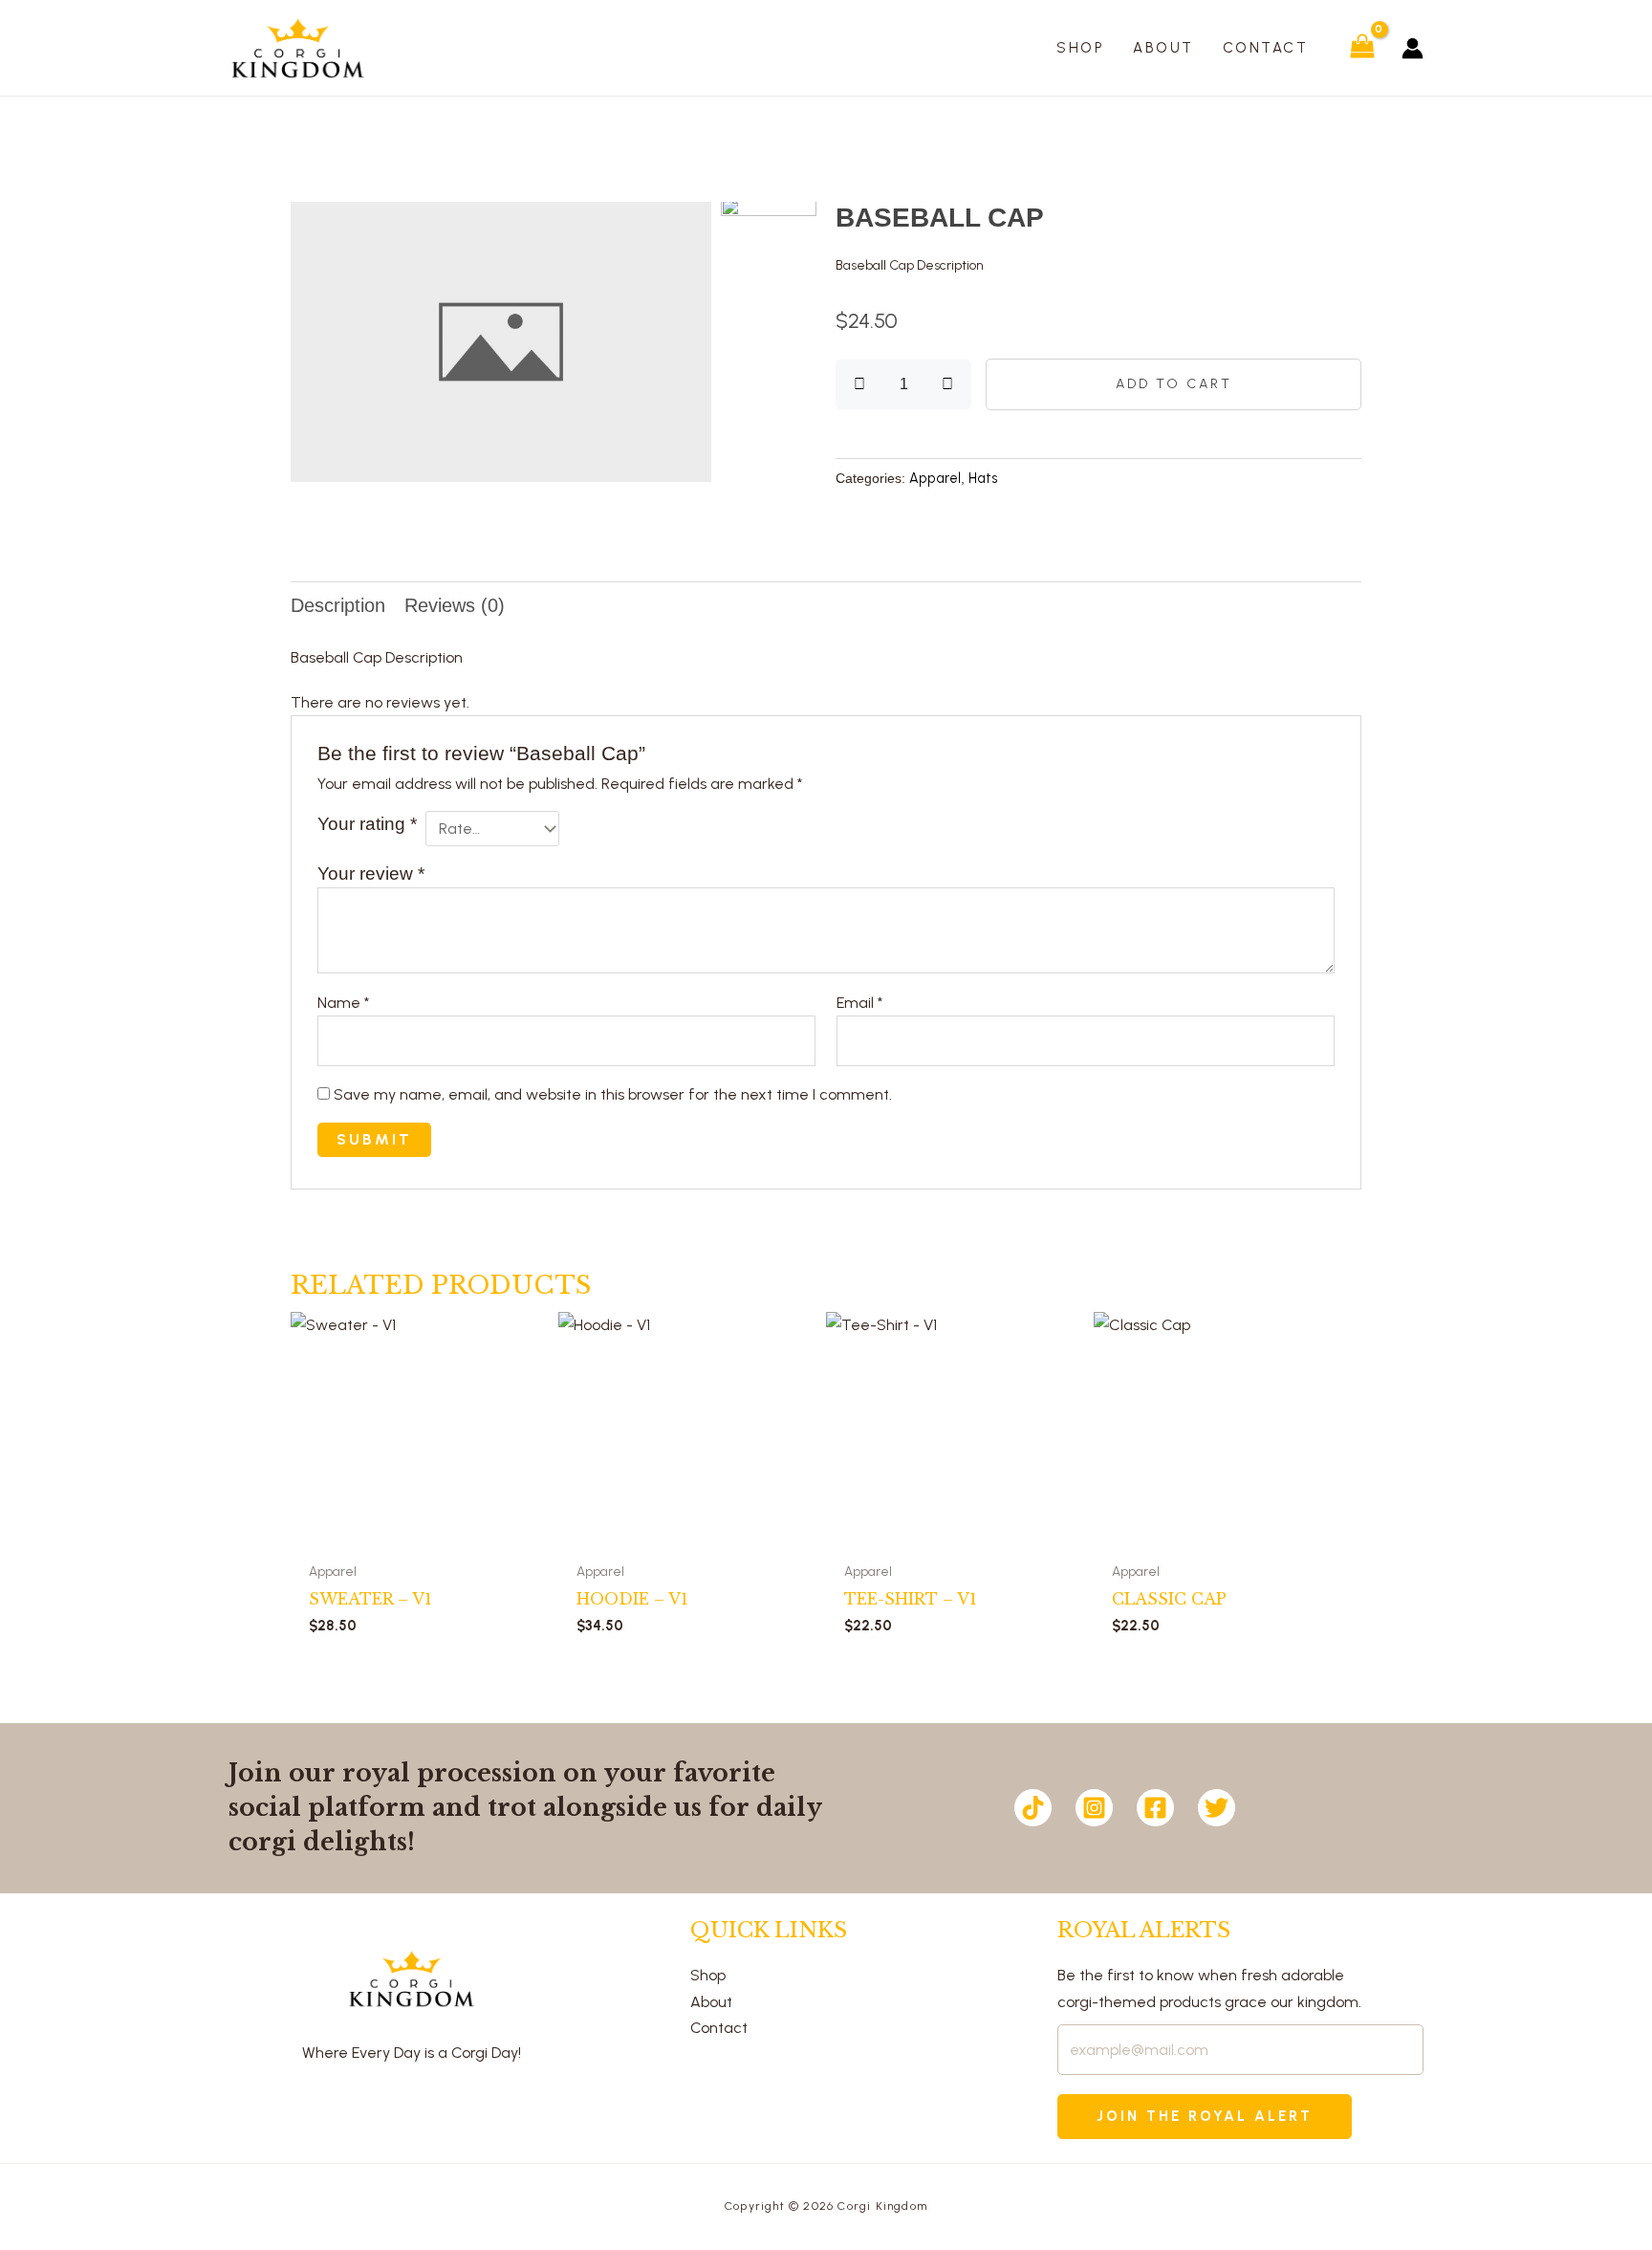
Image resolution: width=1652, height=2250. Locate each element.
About (711, 2002)
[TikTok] (1033, 1808)
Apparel (935, 478)
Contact (719, 2028)
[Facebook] (1155, 1808)
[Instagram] (1094, 1808)
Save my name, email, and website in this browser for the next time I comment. (613, 1094)
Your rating (367, 824)
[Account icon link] (1413, 48)
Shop (708, 1975)
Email (859, 1003)
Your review (371, 874)
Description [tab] (338, 605)
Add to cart (1174, 384)
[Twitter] (1217, 1808)
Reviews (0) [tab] (455, 605)
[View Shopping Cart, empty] (1362, 47)
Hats (983, 478)
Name (343, 1003)
